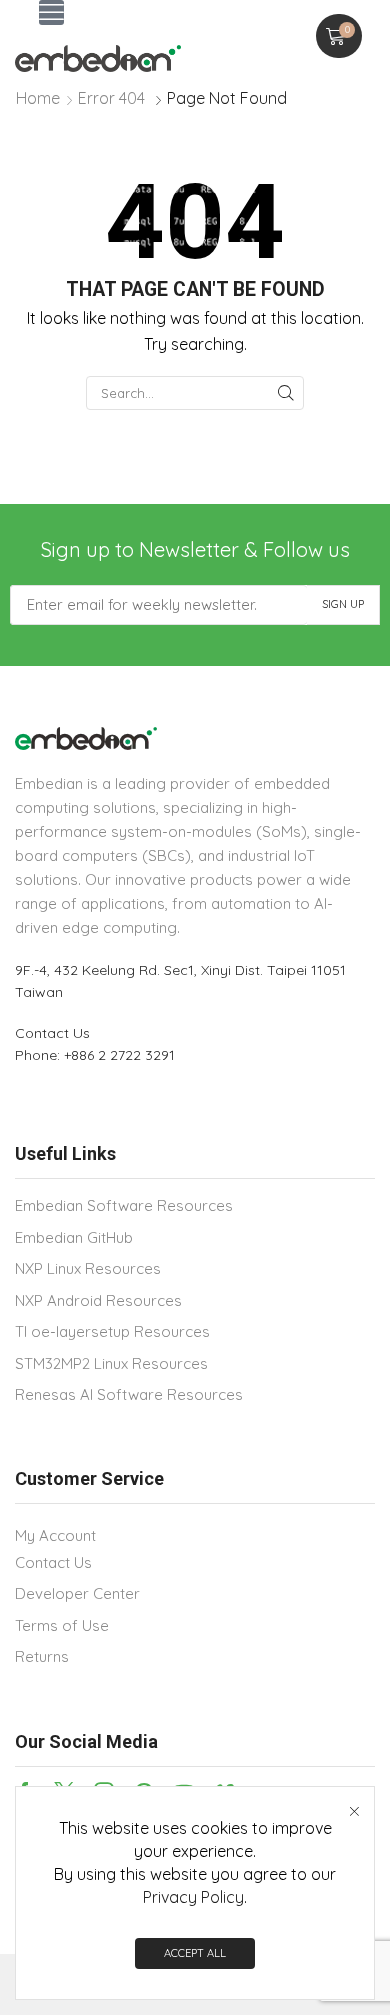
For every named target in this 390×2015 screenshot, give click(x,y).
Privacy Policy (193, 1897)
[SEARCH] (286, 393)
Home (38, 98)
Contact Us (52, 1033)
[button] (51, 12)
